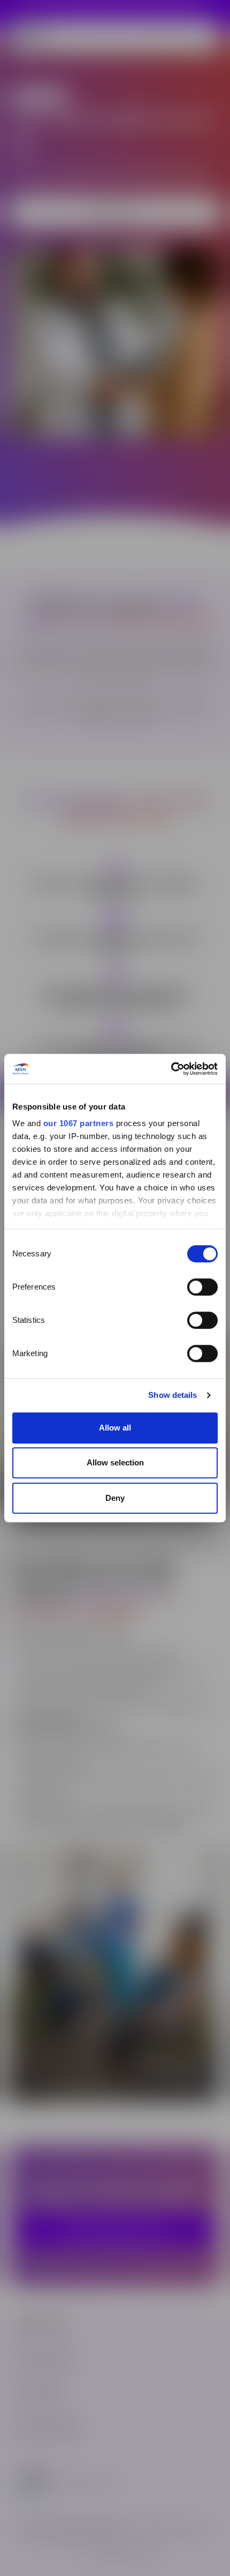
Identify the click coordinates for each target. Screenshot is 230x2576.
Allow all (115, 1428)
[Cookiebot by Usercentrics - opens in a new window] (171, 1069)
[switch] (202, 1287)
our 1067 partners (79, 1123)
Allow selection (115, 1462)
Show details (172, 1395)
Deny (115, 1498)
